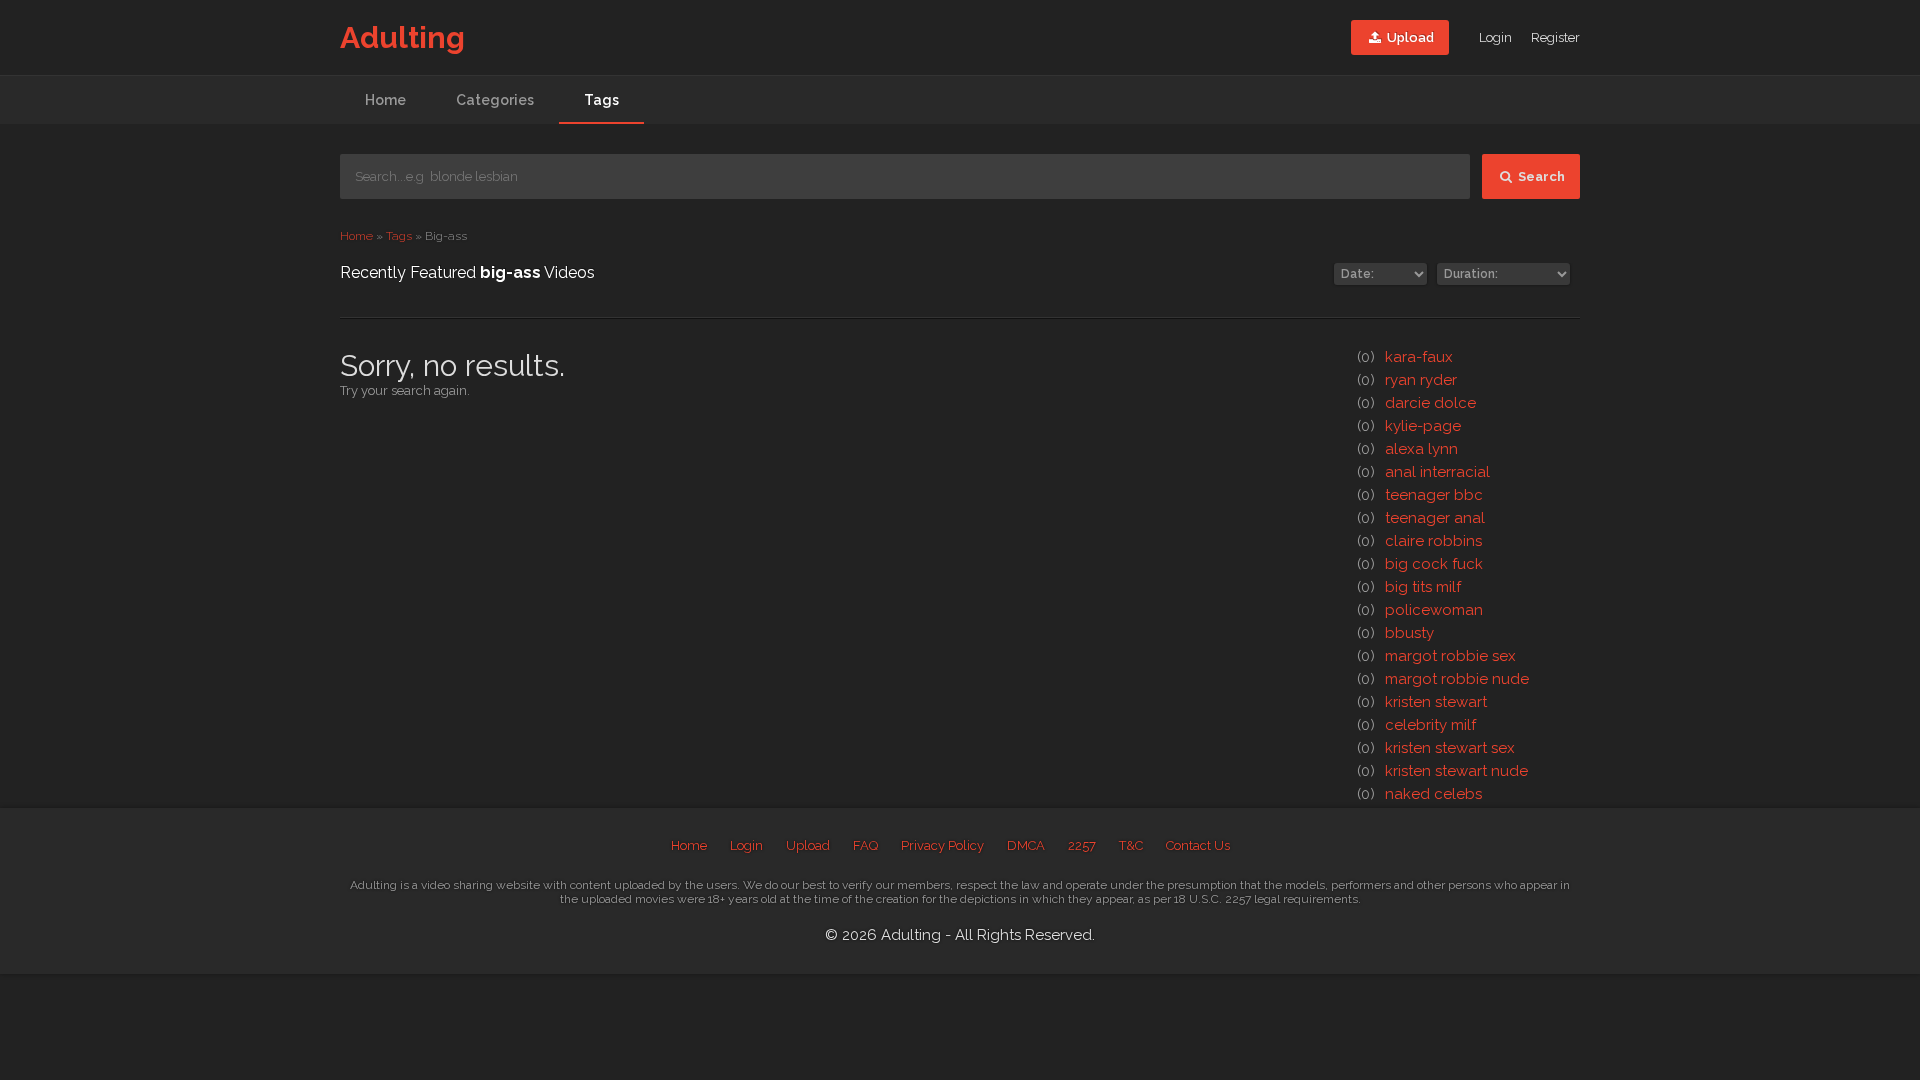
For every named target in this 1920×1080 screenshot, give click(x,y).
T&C (1131, 845)
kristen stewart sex (1436, 748)
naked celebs (1419, 794)
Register (1555, 37)
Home (385, 100)
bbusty (1395, 633)
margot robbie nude (1443, 679)
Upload (1409, 37)
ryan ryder (1407, 380)
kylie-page (1409, 426)
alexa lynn (1407, 449)
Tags (601, 100)
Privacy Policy (942, 845)
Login (1495, 37)
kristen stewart (1422, 702)
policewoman (1420, 610)
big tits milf (1409, 587)
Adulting (402, 37)
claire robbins (1419, 541)
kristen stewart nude (1442, 771)
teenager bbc (1420, 495)
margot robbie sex (1436, 656)
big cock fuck (1420, 564)
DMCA (1026, 845)
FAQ (865, 845)
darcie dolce (1416, 403)
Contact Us (1198, 845)
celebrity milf (1416, 725)
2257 (1082, 845)
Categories (495, 100)
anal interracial (1423, 472)
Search (1540, 176)
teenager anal (1421, 518)
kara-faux (1405, 357)
